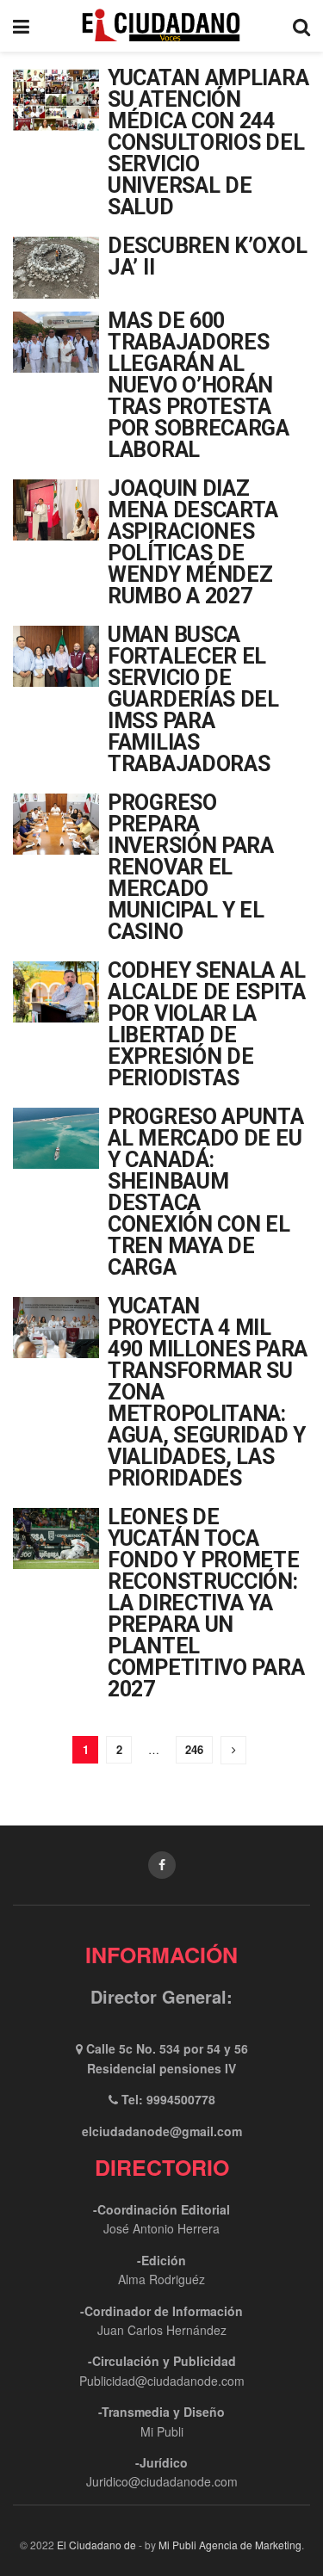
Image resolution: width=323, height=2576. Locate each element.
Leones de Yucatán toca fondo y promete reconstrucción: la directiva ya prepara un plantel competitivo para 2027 (206, 1603)
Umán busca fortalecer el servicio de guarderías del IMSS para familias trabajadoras (193, 699)
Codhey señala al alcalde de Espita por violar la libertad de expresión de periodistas (207, 1024)
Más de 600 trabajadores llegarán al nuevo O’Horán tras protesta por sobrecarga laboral (199, 385)
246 (194, 1749)
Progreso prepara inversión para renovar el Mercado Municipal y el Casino (191, 867)
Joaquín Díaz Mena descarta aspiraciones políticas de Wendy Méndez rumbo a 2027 (193, 542)
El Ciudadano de (96, 2545)
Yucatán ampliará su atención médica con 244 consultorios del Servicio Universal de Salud (208, 142)
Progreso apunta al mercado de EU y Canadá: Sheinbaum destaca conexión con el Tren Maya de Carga (206, 1192)
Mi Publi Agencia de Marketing (230, 2545)
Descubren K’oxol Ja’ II (207, 256)
